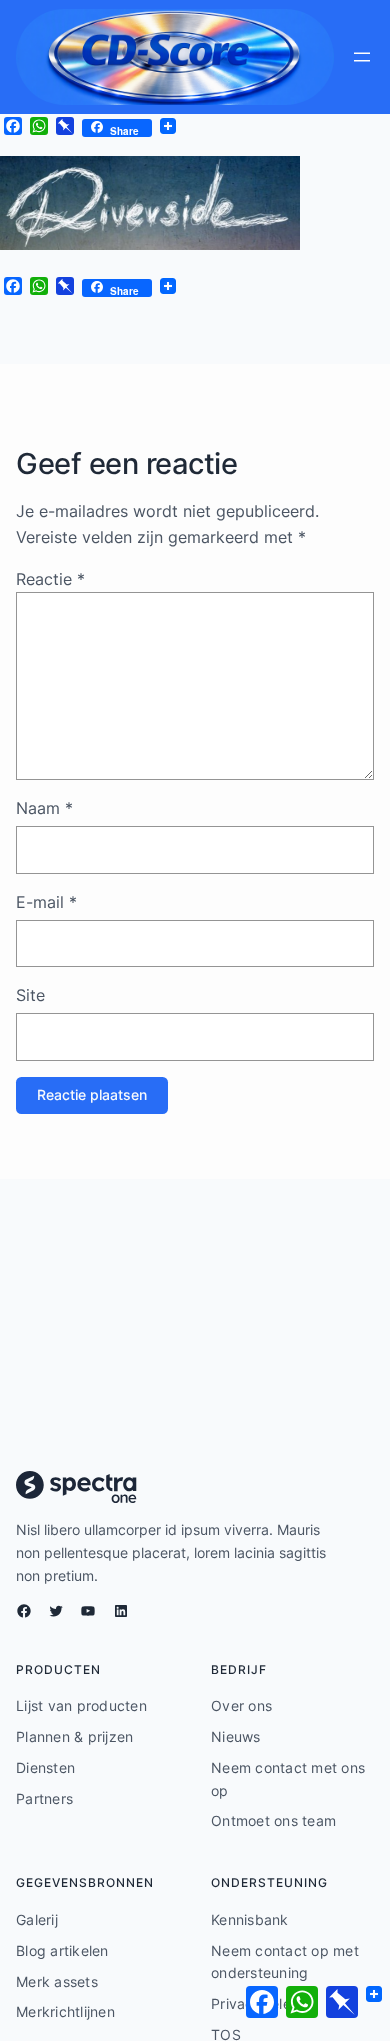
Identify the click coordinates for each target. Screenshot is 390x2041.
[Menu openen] (362, 57)
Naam (44, 808)
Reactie (50, 579)
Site (30, 995)
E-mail (46, 902)
